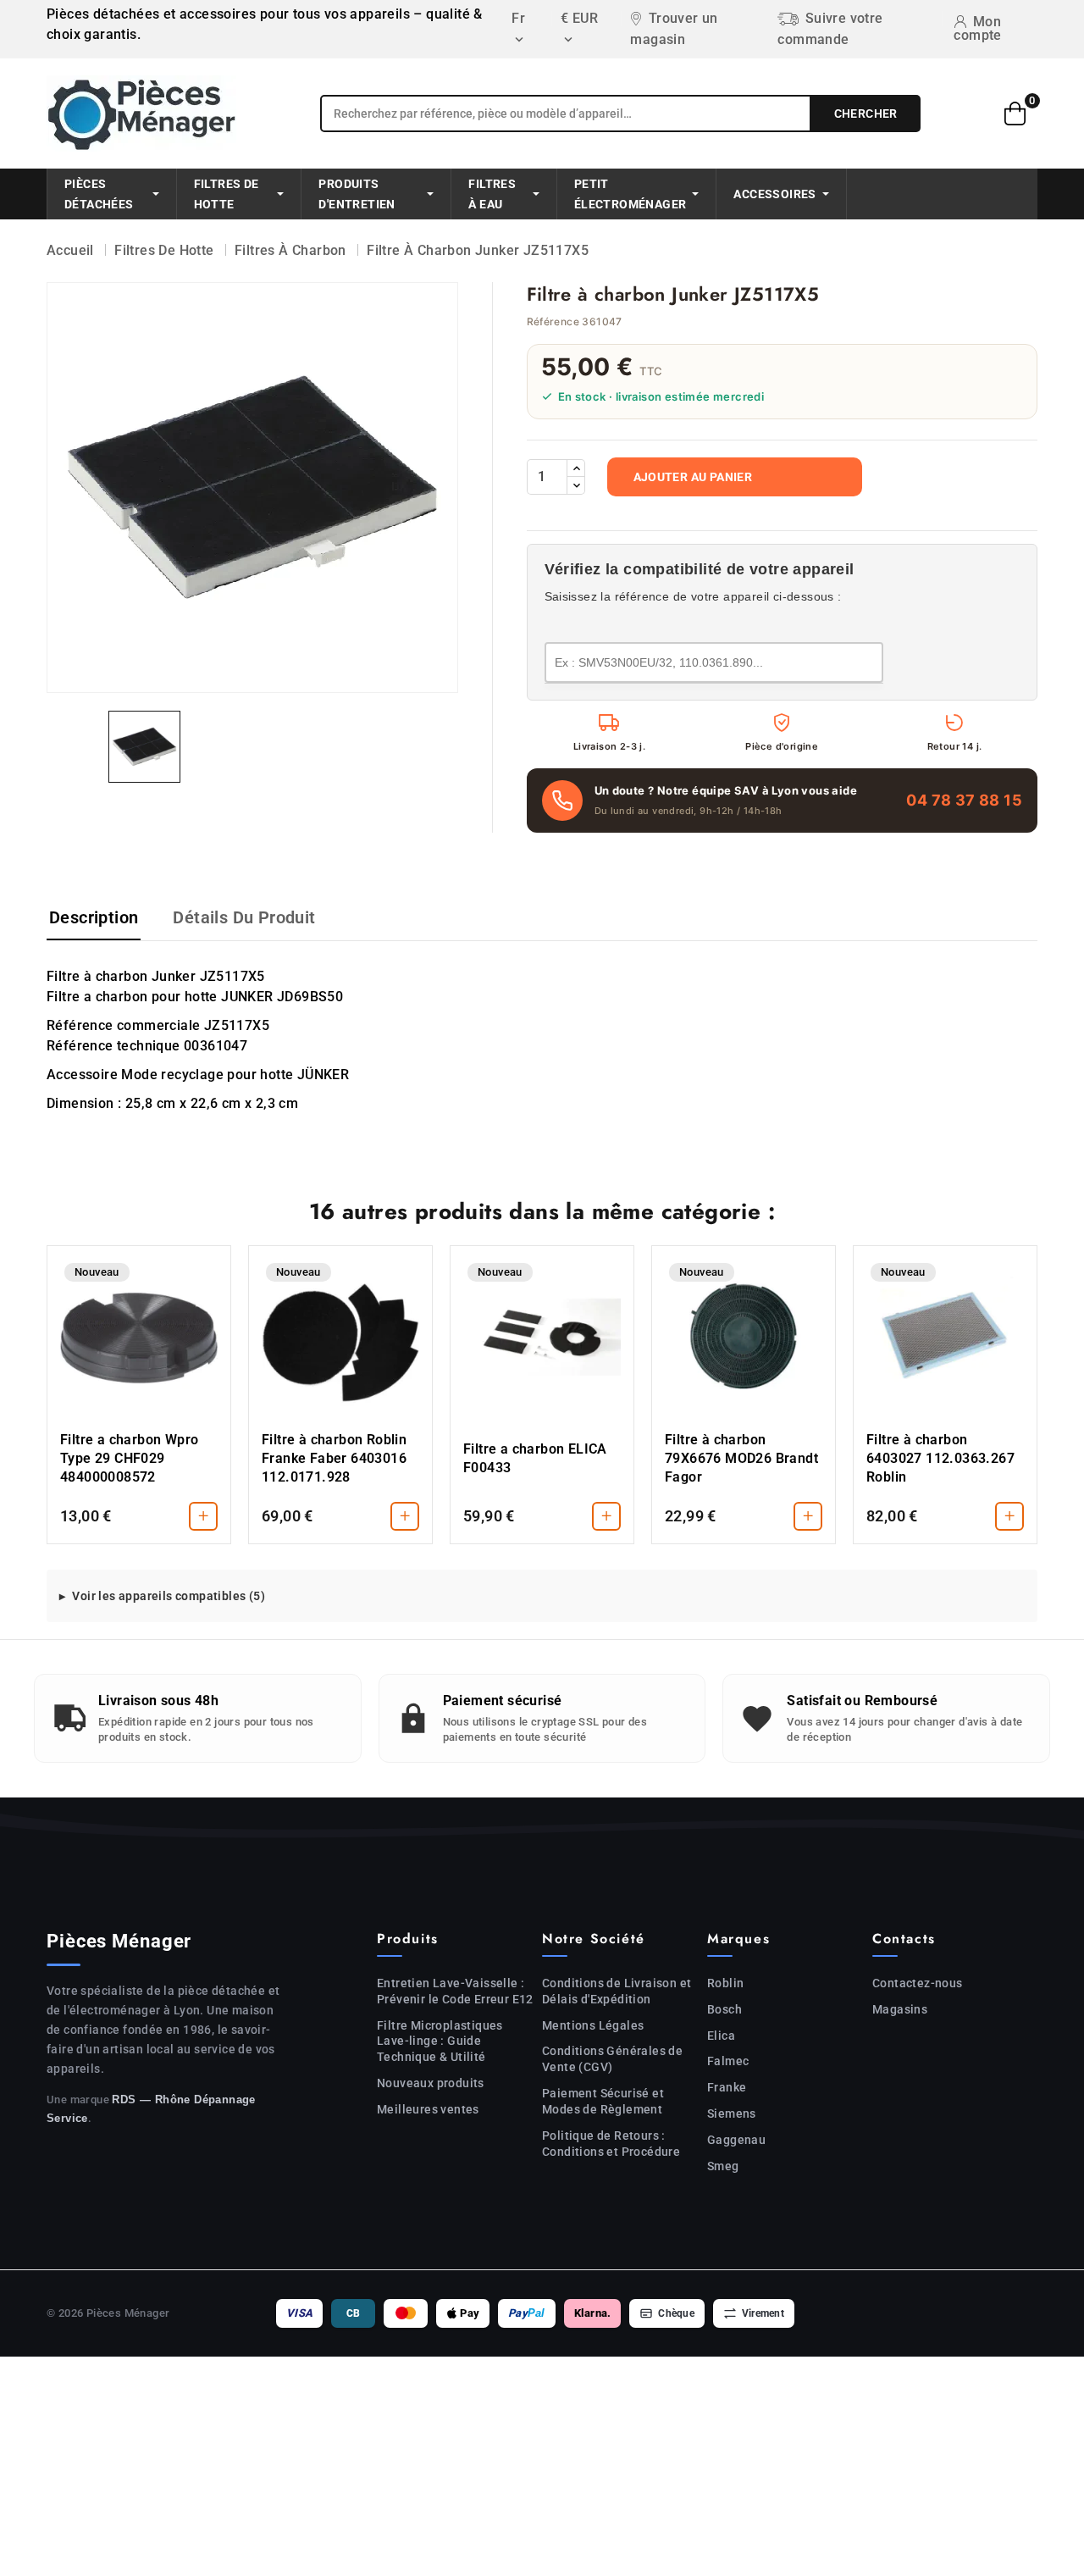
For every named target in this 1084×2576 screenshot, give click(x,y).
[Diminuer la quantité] (576, 485)
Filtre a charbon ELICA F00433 (535, 1458)
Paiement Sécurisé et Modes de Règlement (603, 2101)
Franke (727, 2087)
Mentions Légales (593, 2025)
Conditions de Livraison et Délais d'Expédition (617, 1991)
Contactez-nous (918, 1983)
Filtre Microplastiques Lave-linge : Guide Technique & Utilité (440, 2041)
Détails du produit (244, 917)
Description (94, 917)
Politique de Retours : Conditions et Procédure (611, 2144)
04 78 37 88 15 (964, 800)
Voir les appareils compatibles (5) (169, 1596)
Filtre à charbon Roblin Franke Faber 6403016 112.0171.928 (334, 1458)
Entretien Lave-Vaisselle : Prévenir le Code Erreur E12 (455, 1991)
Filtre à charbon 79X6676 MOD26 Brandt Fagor (741, 1458)
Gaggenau (736, 2140)
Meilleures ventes (428, 2109)
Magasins (900, 2009)
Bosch (725, 2009)
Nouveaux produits (431, 2083)
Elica (721, 2036)
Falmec (728, 2061)
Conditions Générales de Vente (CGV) (612, 2059)
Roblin (725, 1983)
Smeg (723, 2166)
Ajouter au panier (693, 477)
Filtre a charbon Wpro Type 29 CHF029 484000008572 (129, 1458)
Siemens (732, 2113)
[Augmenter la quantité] (576, 468)
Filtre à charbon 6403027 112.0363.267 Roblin (940, 1458)
